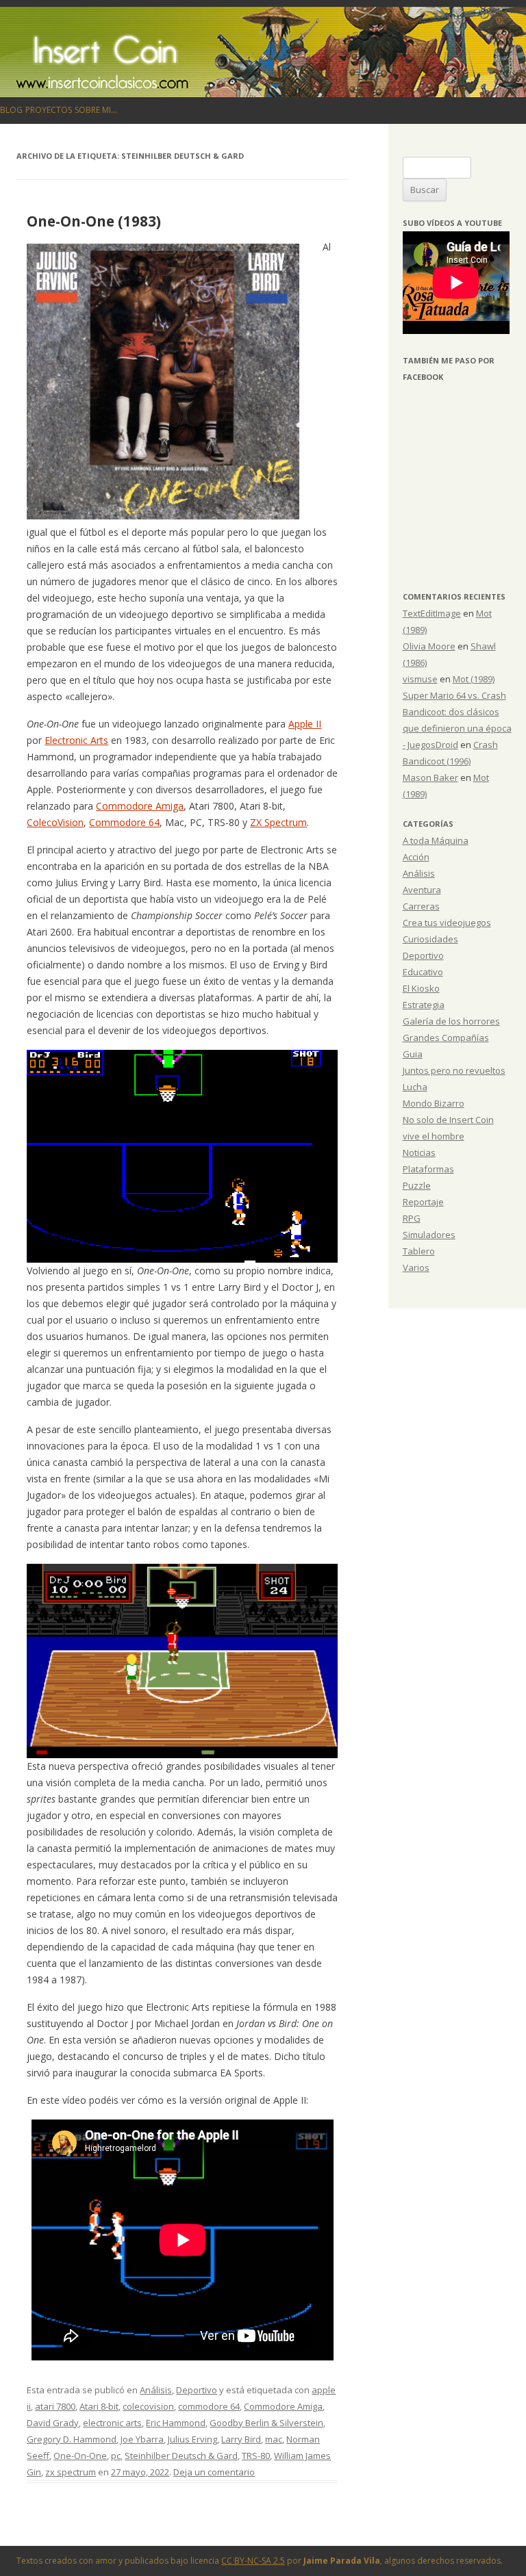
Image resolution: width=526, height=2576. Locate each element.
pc (116, 2456)
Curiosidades (430, 939)
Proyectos (49, 110)
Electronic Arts (76, 740)
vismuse (420, 679)
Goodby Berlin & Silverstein (266, 2423)
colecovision (148, 2406)
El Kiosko (421, 988)
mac (274, 2439)
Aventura (422, 890)
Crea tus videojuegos (447, 923)
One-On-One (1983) (94, 221)
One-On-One (80, 2456)
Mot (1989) (474, 679)
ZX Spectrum (278, 822)
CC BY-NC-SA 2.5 (253, 2561)
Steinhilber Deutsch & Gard (181, 2456)
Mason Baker (430, 777)
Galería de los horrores (451, 1021)
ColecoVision (55, 822)
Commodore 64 (124, 822)
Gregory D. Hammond (72, 2439)
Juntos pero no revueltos (454, 1070)
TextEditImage (432, 613)
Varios (416, 1267)
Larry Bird (241, 2439)
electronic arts (112, 2423)
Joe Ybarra (142, 2439)
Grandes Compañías (446, 1038)
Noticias (419, 1152)
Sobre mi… (96, 110)
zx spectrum (71, 2472)
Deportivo (197, 2390)
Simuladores (429, 1235)
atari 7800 (55, 2406)
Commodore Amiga (140, 806)
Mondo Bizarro (434, 1103)
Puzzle (417, 1185)
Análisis (156, 2390)
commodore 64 (209, 2406)
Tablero (419, 1251)
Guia (413, 1054)
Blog (11, 110)
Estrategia (424, 1005)
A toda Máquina (436, 840)
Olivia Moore (429, 646)
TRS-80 (256, 2456)
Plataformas (428, 1169)
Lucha (415, 1087)
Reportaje (423, 1202)
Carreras (421, 906)
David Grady (53, 2423)
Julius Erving (192, 2439)
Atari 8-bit (99, 2406)
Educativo (423, 972)
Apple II (305, 724)
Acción (416, 857)
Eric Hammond (176, 2423)
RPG (412, 1218)
